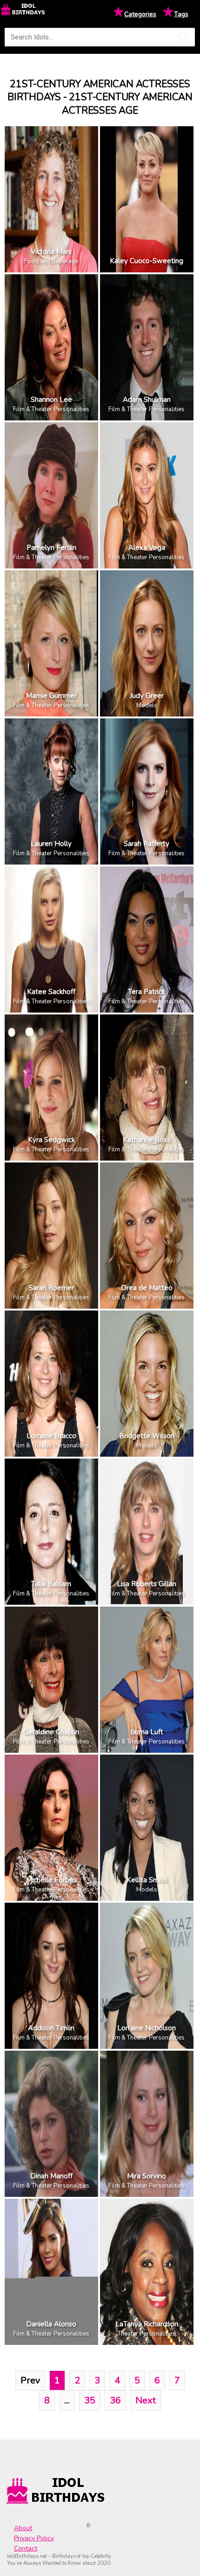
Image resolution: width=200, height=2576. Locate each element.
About (23, 2528)
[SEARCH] (183, 37)
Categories (140, 14)
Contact (26, 2548)
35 (90, 2400)
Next (146, 2400)
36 (115, 2400)
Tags (181, 14)
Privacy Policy (34, 2538)
